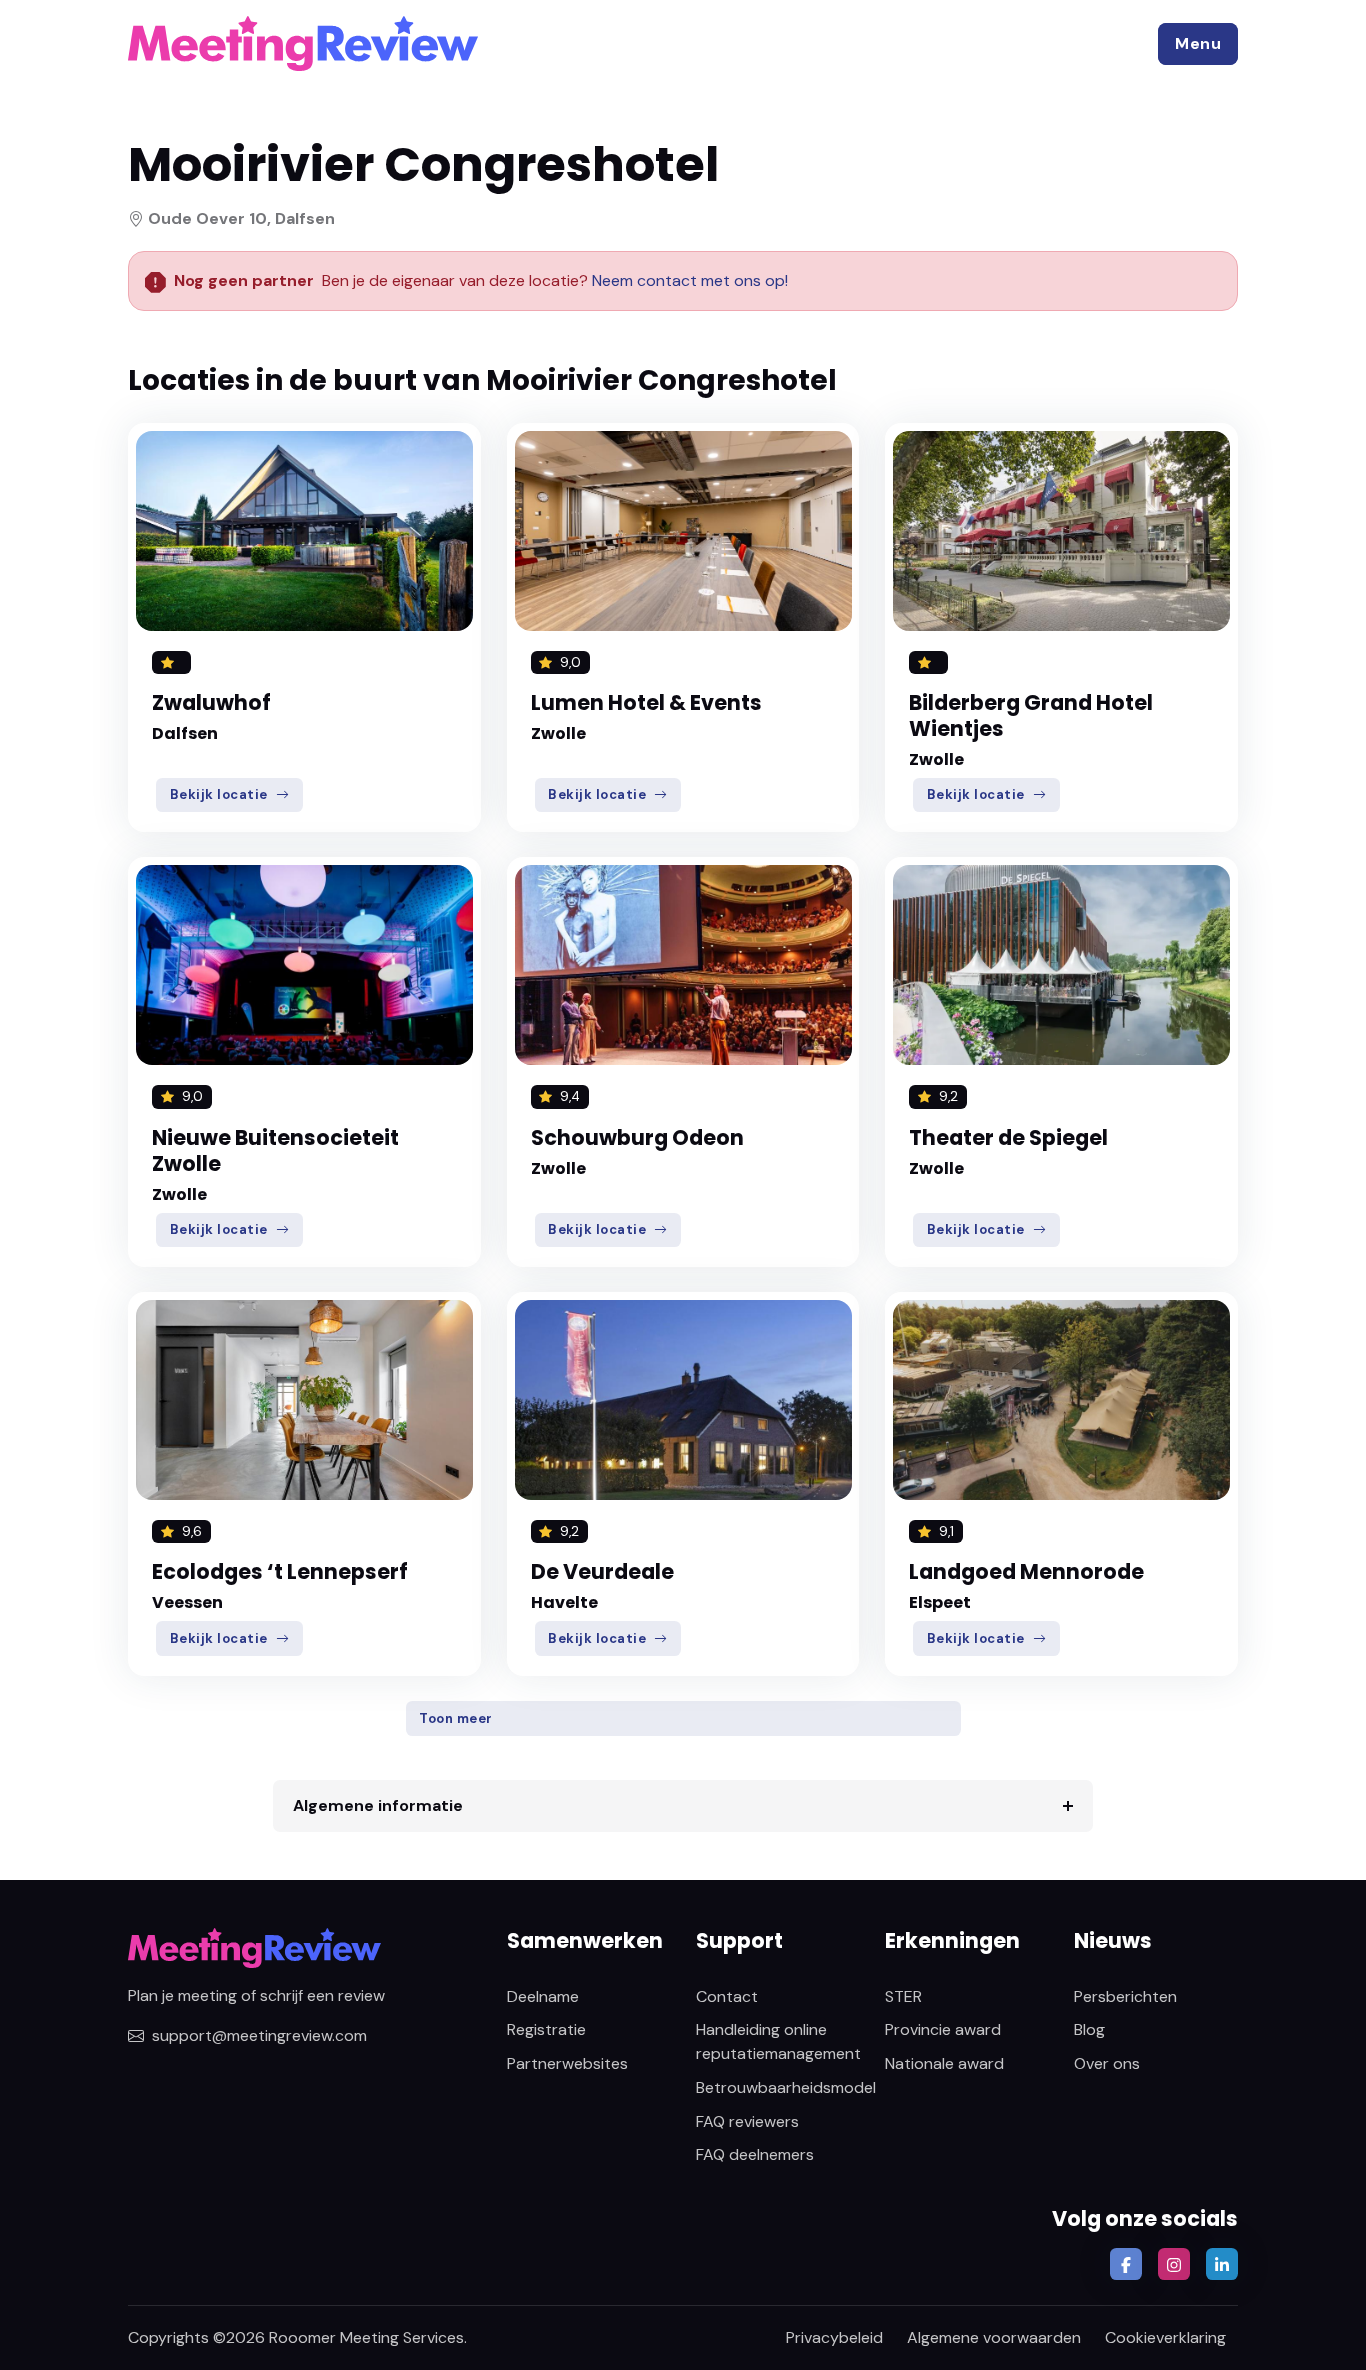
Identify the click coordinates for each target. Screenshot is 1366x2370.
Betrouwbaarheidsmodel (786, 2087)
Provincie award (943, 2029)
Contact (727, 1996)
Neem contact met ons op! (690, 280)
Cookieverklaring (1165, 2337)
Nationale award (944, 2063)
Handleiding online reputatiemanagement (778, 2041)
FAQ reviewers (747, 2121)
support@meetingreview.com (259, 2035)
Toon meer (456, 1718)
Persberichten (1125, 1996)
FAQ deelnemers (755, 2154)
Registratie (546, 2029)
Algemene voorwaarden (994, 2337)
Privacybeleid (834, 2337)
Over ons (1107, 2063)
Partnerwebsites (567, 2063)
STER (903, 1996)
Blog (1089, 2029)
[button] (1198, 44)
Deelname (543, 1996)
